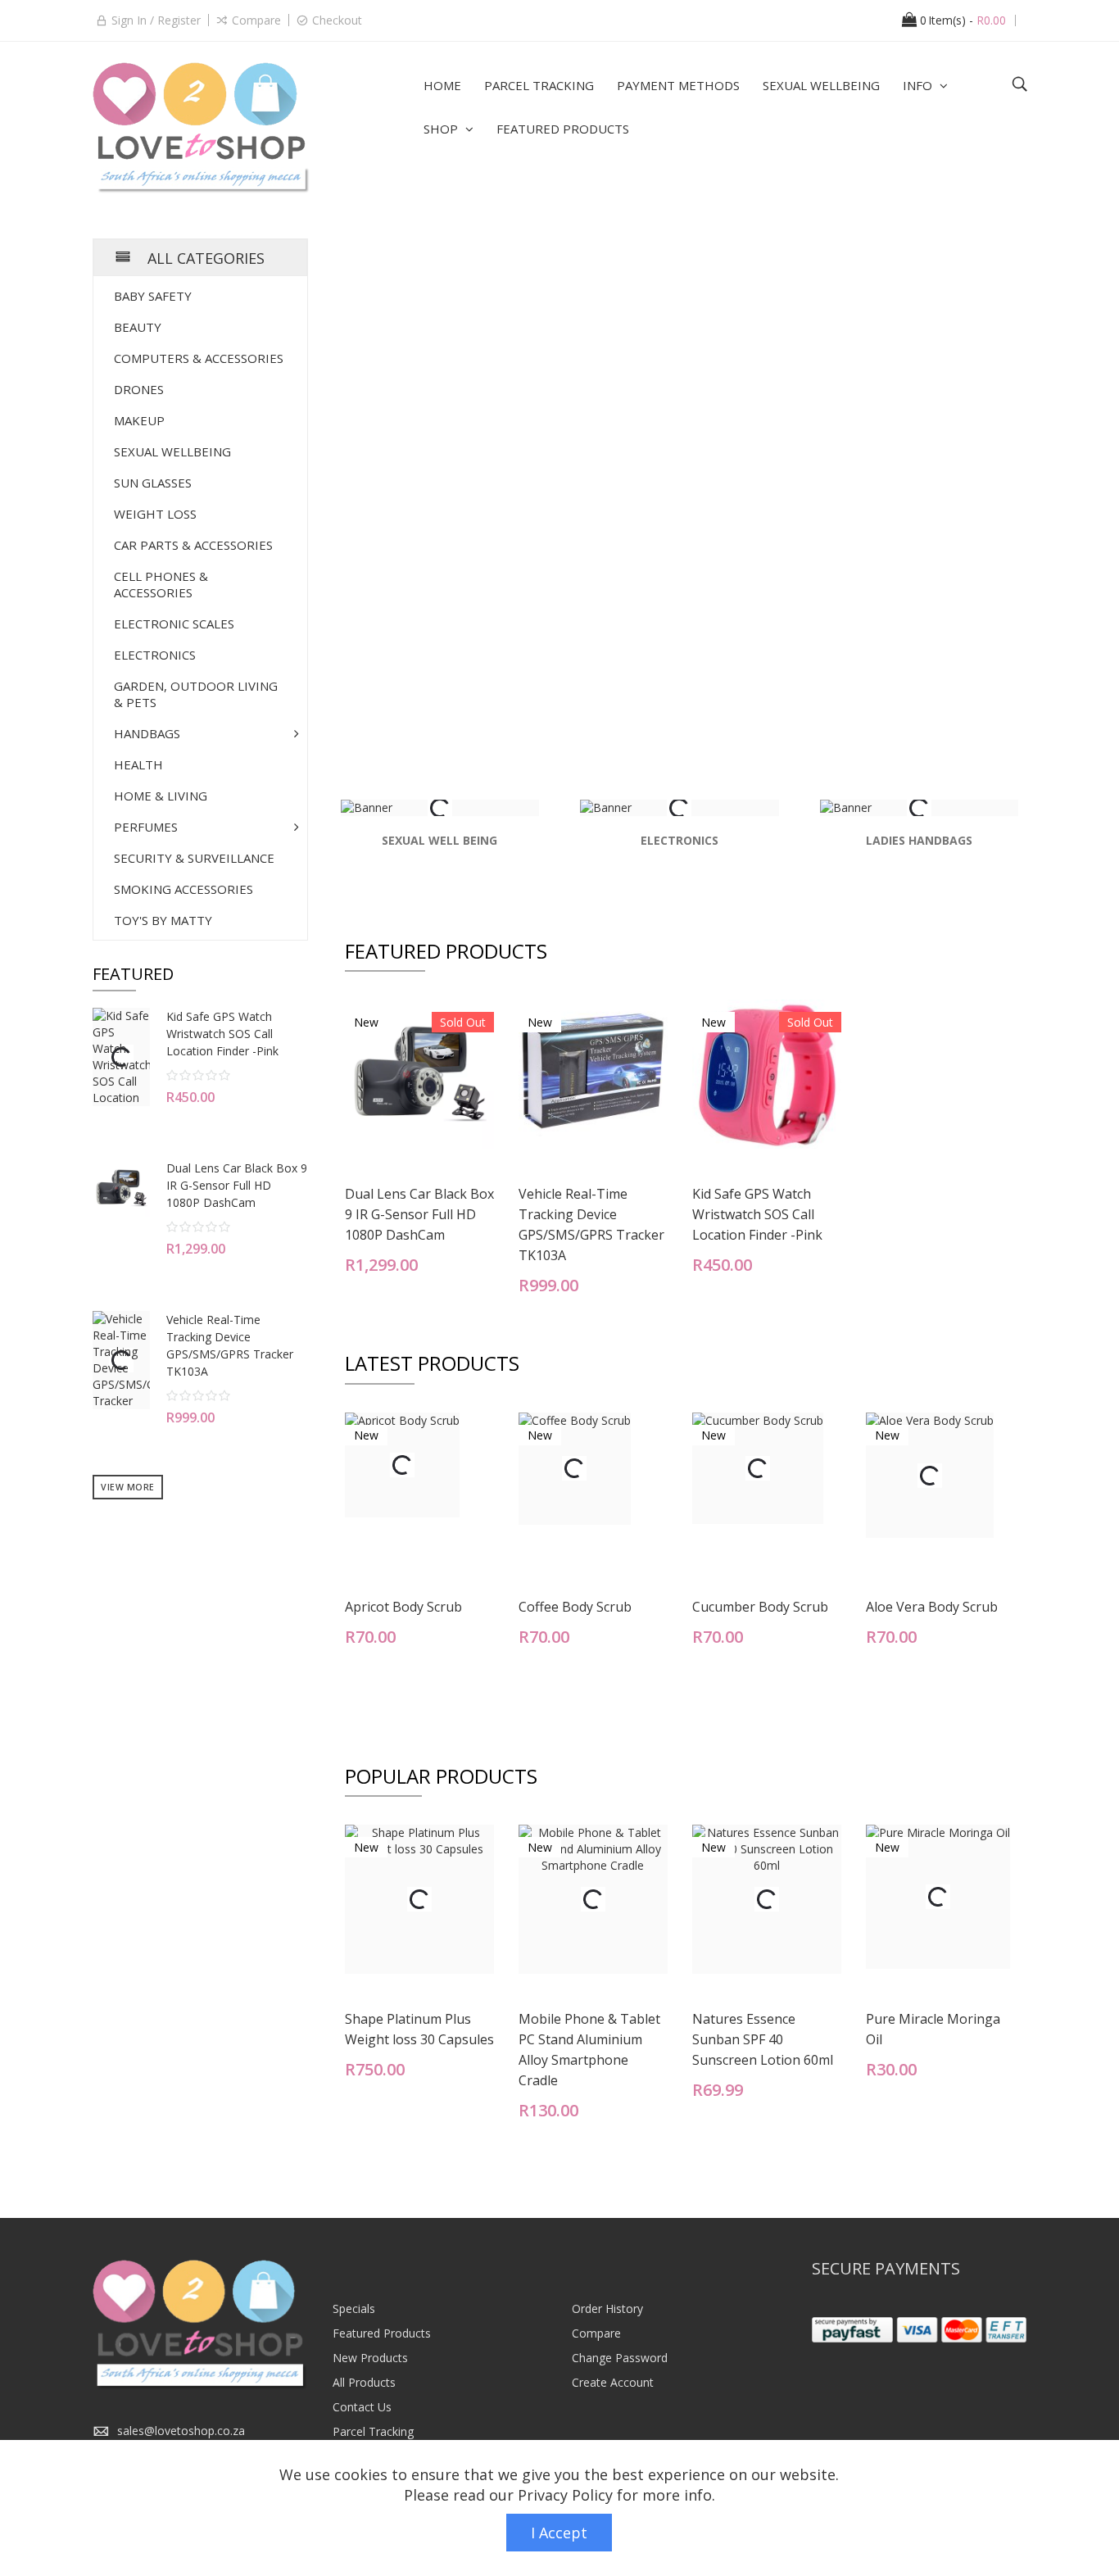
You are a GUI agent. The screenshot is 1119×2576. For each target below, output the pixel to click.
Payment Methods (678, 85)
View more (128, 1487)
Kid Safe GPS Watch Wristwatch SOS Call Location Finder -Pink (757, 1214)
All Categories (206, 258)
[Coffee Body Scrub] (575, 1469)
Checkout (337, 20)
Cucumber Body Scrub (760, 1607)
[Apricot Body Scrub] (402, 1465)
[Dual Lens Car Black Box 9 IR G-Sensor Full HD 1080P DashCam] (419, 1074)
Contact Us (362, 2407)
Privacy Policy (565, 2495)
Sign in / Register (156, 20)
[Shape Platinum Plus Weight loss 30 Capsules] (419, 1899)
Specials (354, 2308)
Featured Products (563, 129)
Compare (256, 20)
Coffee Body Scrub (575, 1607)
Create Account (613, 2382)
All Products (364, 2382)
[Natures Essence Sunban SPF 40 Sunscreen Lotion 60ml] (767, 1899)
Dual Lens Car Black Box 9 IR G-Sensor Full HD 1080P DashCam (419, 1214)
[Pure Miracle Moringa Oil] (938, 1897)
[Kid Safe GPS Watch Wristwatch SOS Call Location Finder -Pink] (767, 1074)
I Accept (559, 2533)
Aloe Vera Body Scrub (932, 1607)
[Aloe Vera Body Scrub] (930, 1476)
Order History (607, 2308)
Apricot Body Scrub (403, 1607)
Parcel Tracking (539, 85)
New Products (370, 2358)
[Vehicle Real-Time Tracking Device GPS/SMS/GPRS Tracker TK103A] (593, 1074)
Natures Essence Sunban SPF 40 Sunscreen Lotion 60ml (763, 2039)
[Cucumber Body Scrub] (758, 1468)
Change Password (620, 2358)
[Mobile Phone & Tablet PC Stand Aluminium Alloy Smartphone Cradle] (593, 1899)
